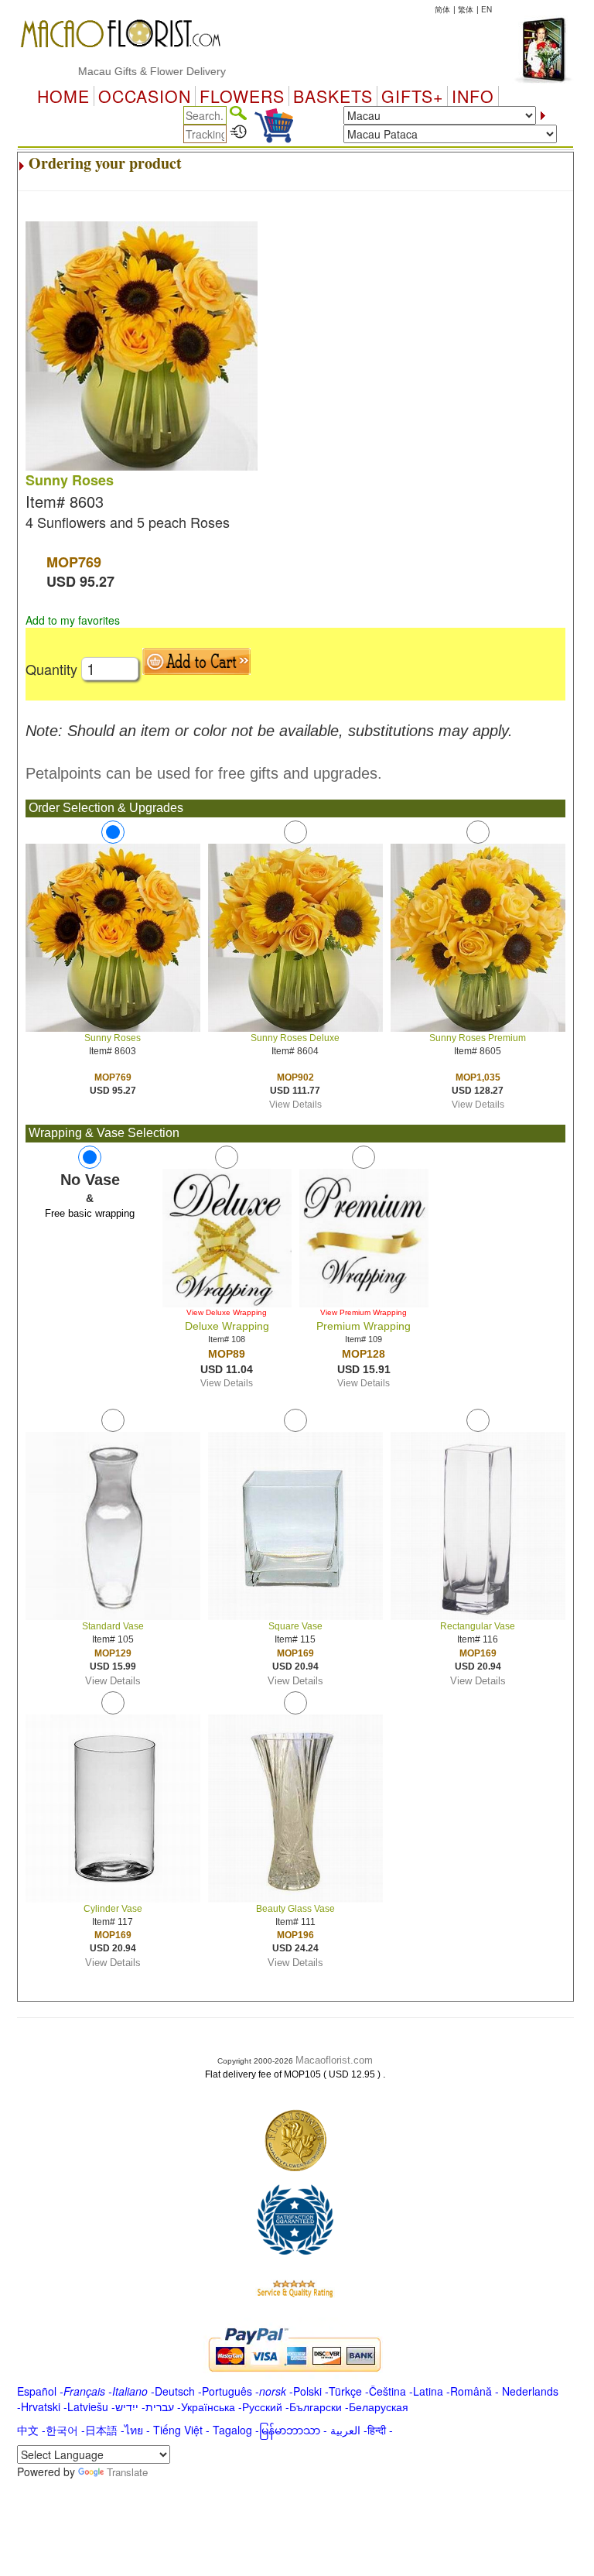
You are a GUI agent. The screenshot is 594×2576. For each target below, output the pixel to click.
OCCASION (145, 96)
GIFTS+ (412, 96)
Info (473, 96)
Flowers (242, 96)
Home (63, 96)
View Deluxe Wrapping (227, 1312)
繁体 (466, 9)
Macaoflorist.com (334, 2060)
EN (486, 9)
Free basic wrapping (90, 1213)
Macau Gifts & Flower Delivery (121, 71)
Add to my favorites (73, 620)
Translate (127, 2472)
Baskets (333, 96)
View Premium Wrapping (364, 1312)
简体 (442, 9)
